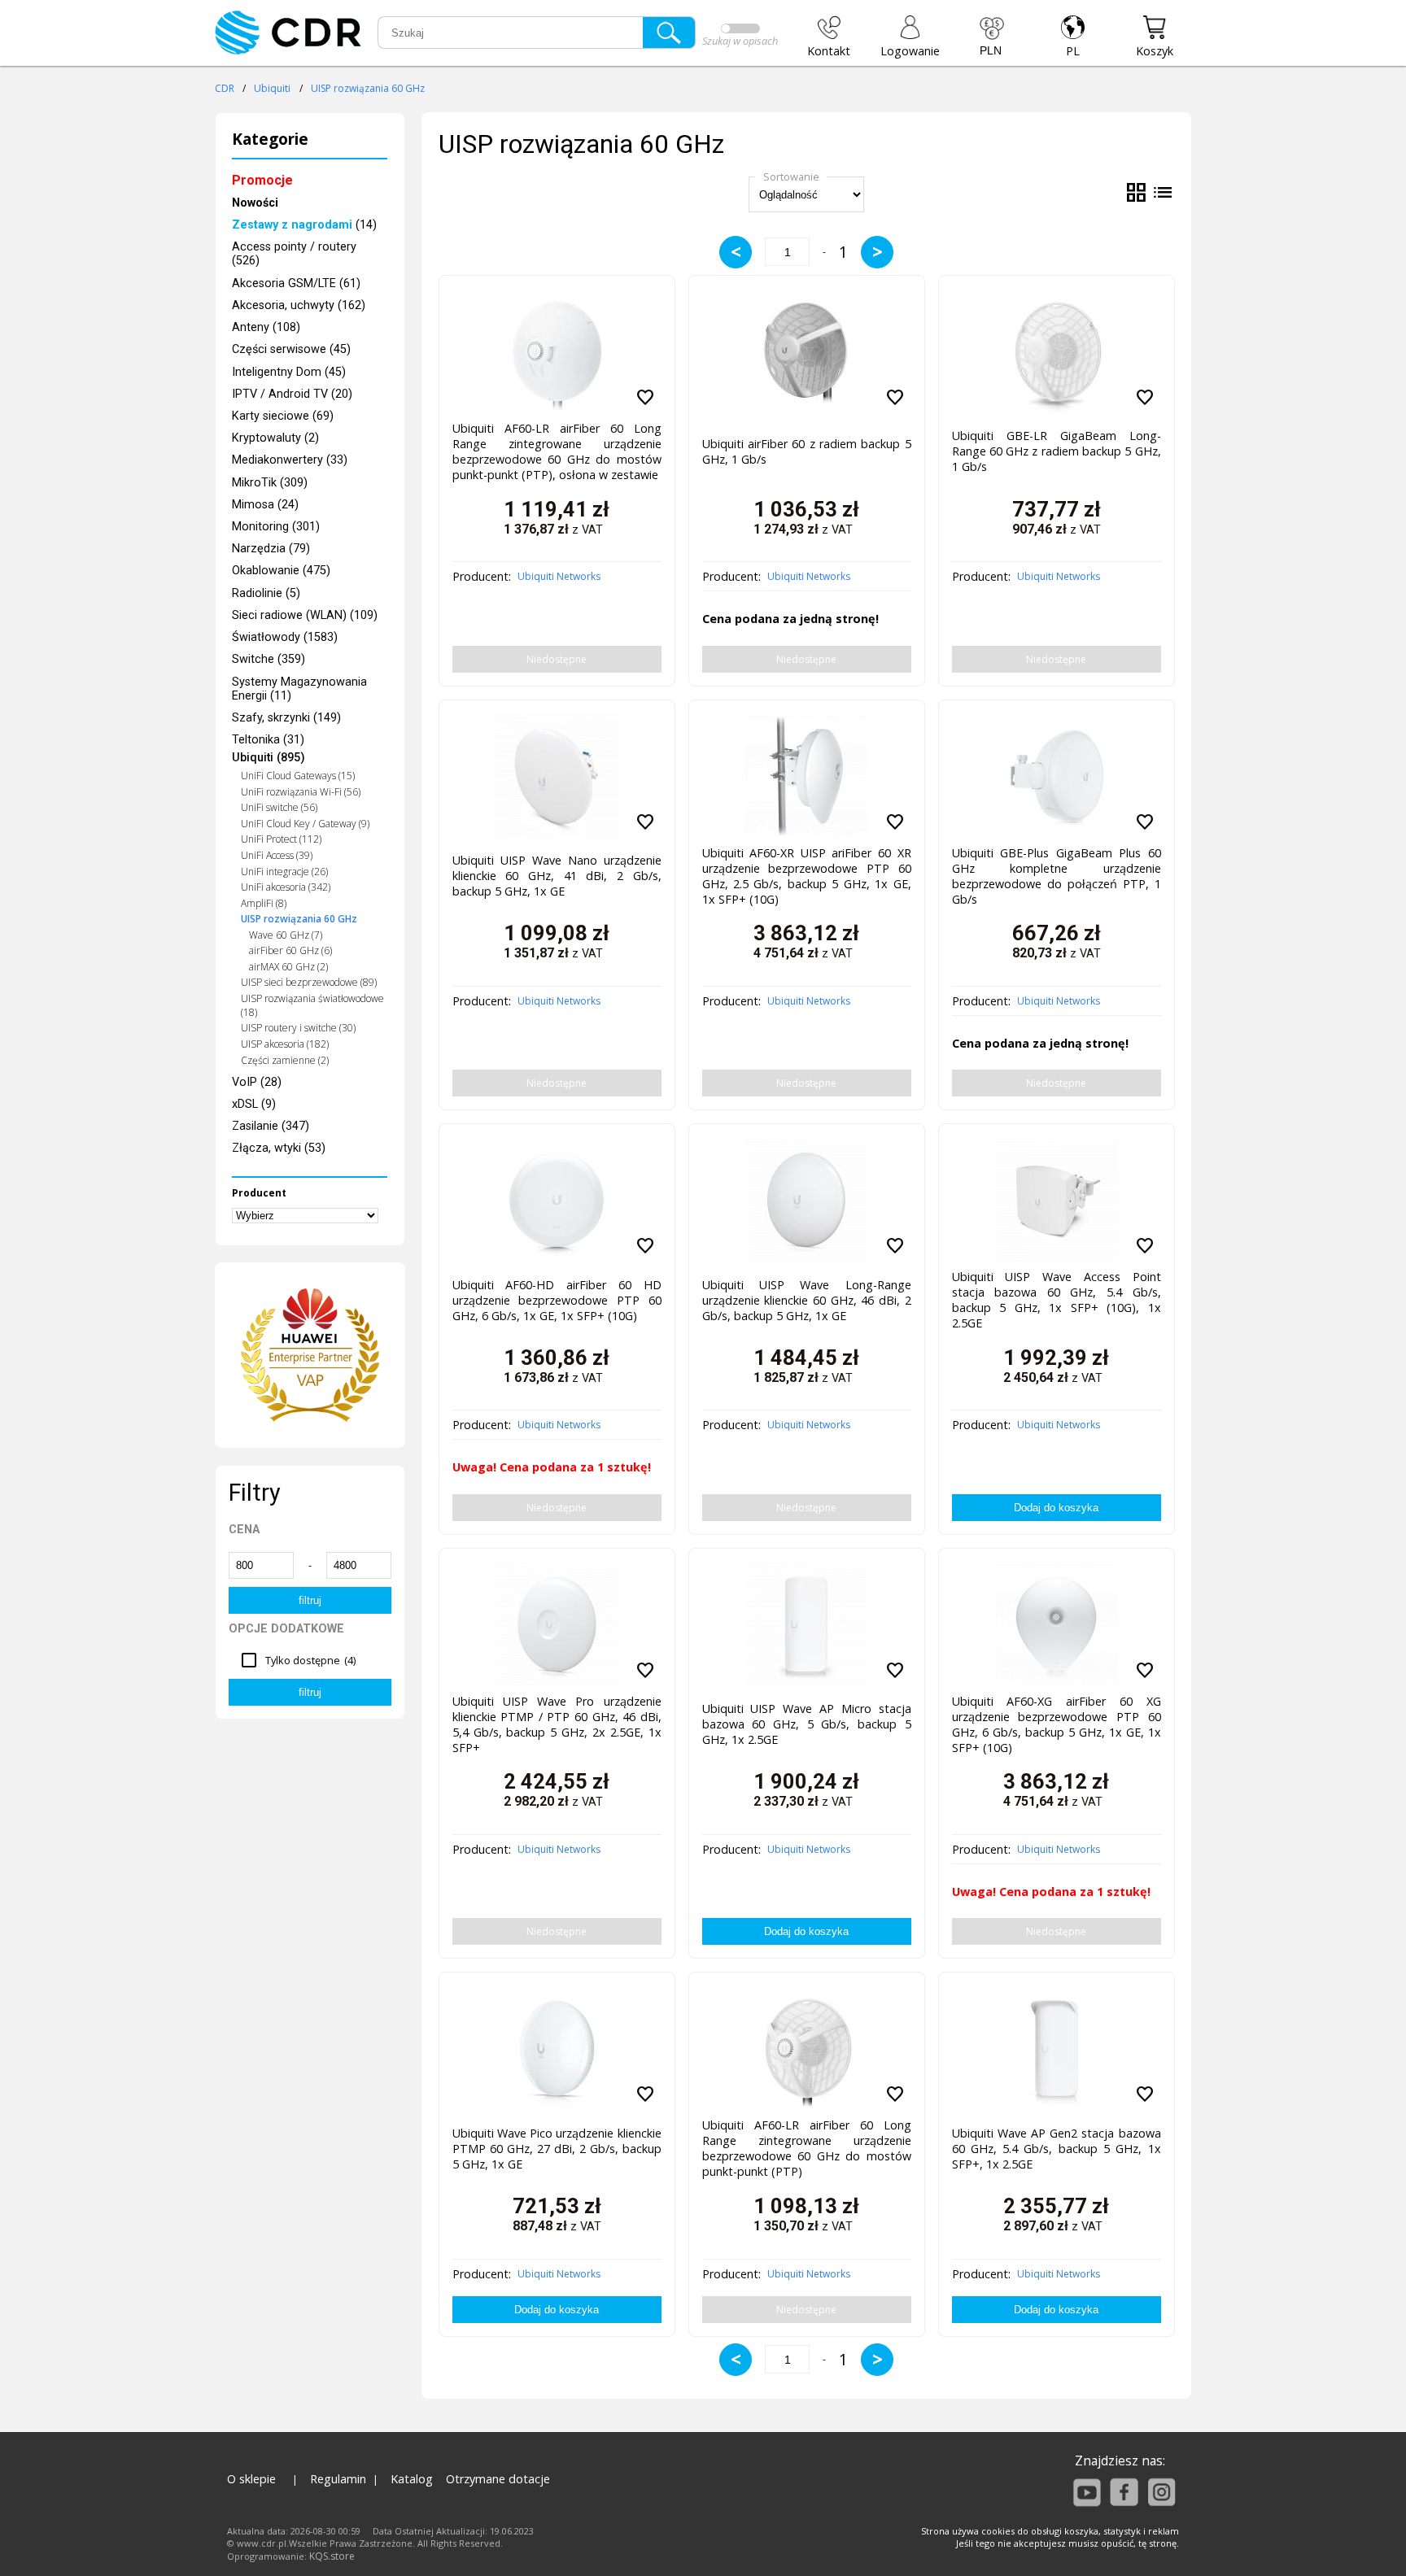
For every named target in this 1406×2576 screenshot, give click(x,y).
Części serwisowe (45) (291, 349)
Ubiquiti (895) (269, 758)
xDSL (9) (254, 1104)
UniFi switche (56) (279, 807)
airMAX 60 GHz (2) (288, 967)
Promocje (262, 180)
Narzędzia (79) (271, 549)
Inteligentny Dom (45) (289, 372)
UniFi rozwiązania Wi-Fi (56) (301, 792)
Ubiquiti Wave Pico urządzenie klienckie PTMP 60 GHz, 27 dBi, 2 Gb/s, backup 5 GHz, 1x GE (557, 2149)
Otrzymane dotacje (498, 2479)
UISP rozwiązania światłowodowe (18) (312, 1005)
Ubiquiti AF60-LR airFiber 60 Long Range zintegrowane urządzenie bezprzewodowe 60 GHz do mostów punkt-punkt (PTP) (807, 2145)
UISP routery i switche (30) (298, 1028)
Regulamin (338, 2479)
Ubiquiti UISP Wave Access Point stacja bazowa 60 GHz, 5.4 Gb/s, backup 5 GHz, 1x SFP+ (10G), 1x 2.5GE (1057, 1297)
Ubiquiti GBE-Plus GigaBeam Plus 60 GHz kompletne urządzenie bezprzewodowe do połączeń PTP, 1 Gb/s (1057, 873)
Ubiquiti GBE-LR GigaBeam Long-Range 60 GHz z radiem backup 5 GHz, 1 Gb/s (1057, 451)
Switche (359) (269, 659)
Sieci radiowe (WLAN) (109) (305, 615)
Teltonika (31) (268, 740)
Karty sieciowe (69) (283, 416)
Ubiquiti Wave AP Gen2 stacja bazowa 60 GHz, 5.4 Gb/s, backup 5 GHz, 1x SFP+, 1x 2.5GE (1057, 2149)
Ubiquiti (272, 88)
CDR (225, 88)
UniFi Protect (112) (281, 839)
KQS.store (332, 2556)
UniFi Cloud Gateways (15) (298, 776)
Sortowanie (791, 177)
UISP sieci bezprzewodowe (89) (309, 982)
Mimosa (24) (265, 505)
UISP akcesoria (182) (285, 1044)
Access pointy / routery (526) (294, 254)
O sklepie (251, 2479)
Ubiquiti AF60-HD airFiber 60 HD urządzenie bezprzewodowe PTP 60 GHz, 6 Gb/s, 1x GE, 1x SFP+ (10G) (557, 1300)
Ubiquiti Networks (559, 576)
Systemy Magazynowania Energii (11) (299, 689)
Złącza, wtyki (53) (279, 1148)
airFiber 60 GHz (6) (290, 950)
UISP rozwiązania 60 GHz (368, 88)
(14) (304, 225)
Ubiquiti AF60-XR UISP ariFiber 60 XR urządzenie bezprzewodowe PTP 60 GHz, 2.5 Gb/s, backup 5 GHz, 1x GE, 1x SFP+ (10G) (807, 873)
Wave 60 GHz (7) (286, 935)
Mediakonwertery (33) (290, 460)
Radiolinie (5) (266, 593)
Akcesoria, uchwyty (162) (299, 305)
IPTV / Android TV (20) (292, 394)
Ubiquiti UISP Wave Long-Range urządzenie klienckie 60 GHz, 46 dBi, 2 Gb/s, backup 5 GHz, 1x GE (807, 1300)
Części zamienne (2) (285, 1060)
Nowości (255, 203)
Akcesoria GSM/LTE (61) (296, 283)
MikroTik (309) (270, 483)
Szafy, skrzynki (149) (286, 718)
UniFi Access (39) (277, 855)
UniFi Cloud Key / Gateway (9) (305, 824)
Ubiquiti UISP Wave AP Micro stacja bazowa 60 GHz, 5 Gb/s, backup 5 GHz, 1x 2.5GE (807, 1724)
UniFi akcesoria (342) (286, 887)
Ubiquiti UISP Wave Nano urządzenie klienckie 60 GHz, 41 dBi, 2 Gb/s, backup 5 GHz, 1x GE (557, 876)
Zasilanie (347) (271, 1126)
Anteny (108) (266, 327)
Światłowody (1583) (285, 637)
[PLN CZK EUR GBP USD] (992, 37)
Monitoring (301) (276, 527)
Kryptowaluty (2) (275, 438)
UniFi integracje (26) (284, 872)
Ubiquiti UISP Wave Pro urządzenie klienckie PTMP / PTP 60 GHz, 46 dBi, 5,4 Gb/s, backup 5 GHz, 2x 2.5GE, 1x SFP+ (557, 1721)
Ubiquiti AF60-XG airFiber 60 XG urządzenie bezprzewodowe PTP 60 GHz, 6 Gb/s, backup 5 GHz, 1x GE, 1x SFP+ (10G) (1057, 1721)
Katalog (412, 2479)
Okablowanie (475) (281, 571)
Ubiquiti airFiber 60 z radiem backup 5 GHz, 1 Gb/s (807, 451)
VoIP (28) (257, 1082)
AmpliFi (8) (264, 903)
